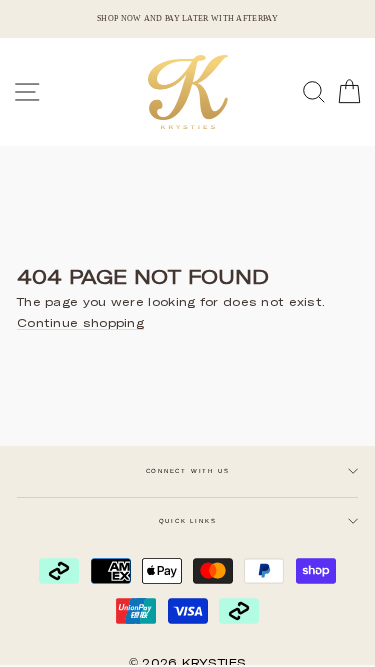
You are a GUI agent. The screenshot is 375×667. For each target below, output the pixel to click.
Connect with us (188, 471)
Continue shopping (80, 323)
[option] (187, 19)
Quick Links (188, 521)
